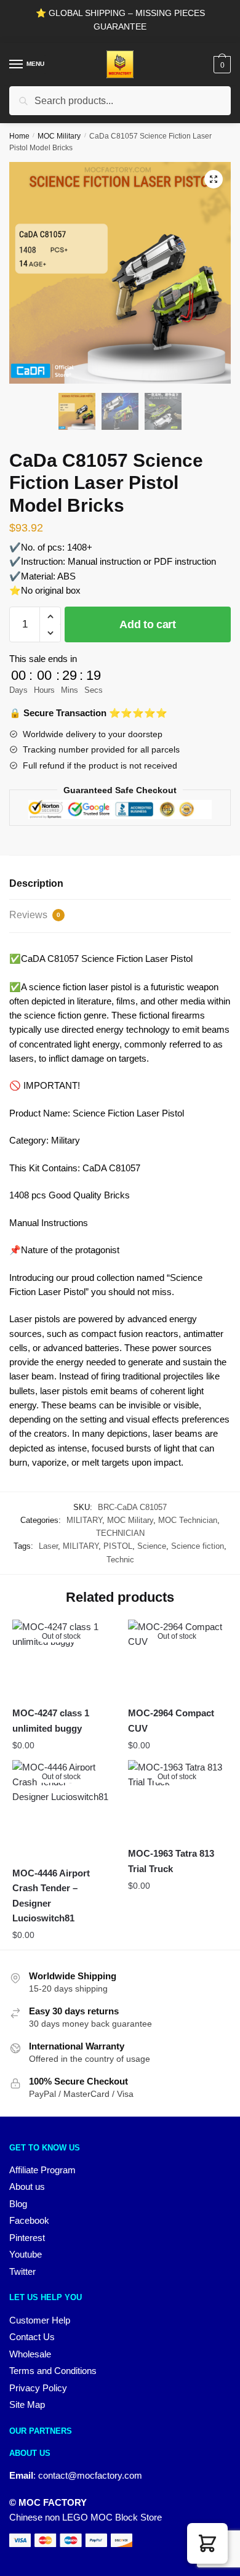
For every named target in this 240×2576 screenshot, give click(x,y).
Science (152, 1546)
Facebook (29, 2220)
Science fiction (198, 1546)
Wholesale (30, 2354)
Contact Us (32, 2337)
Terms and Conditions (53, 2371)
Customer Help (40, 2320)
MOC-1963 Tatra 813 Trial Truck (171, 1861)
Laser (48, 1546)
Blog (18, 2204)
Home (19, 136)
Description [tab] (36, 883)
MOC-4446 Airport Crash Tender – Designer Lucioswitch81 (51, 1896)
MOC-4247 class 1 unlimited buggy (51, 1720)
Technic (120, 1560)
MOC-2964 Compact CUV (171, 1720)
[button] (214, 179)
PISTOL (118, 1546)
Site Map (27, 2404)
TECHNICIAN (120, 1533)
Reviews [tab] (35, 915)
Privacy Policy (38, 2388)
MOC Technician (188, 1520)
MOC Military (59, 136)
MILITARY (84, 1520)
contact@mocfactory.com (90, 2475)
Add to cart (148, 624)
